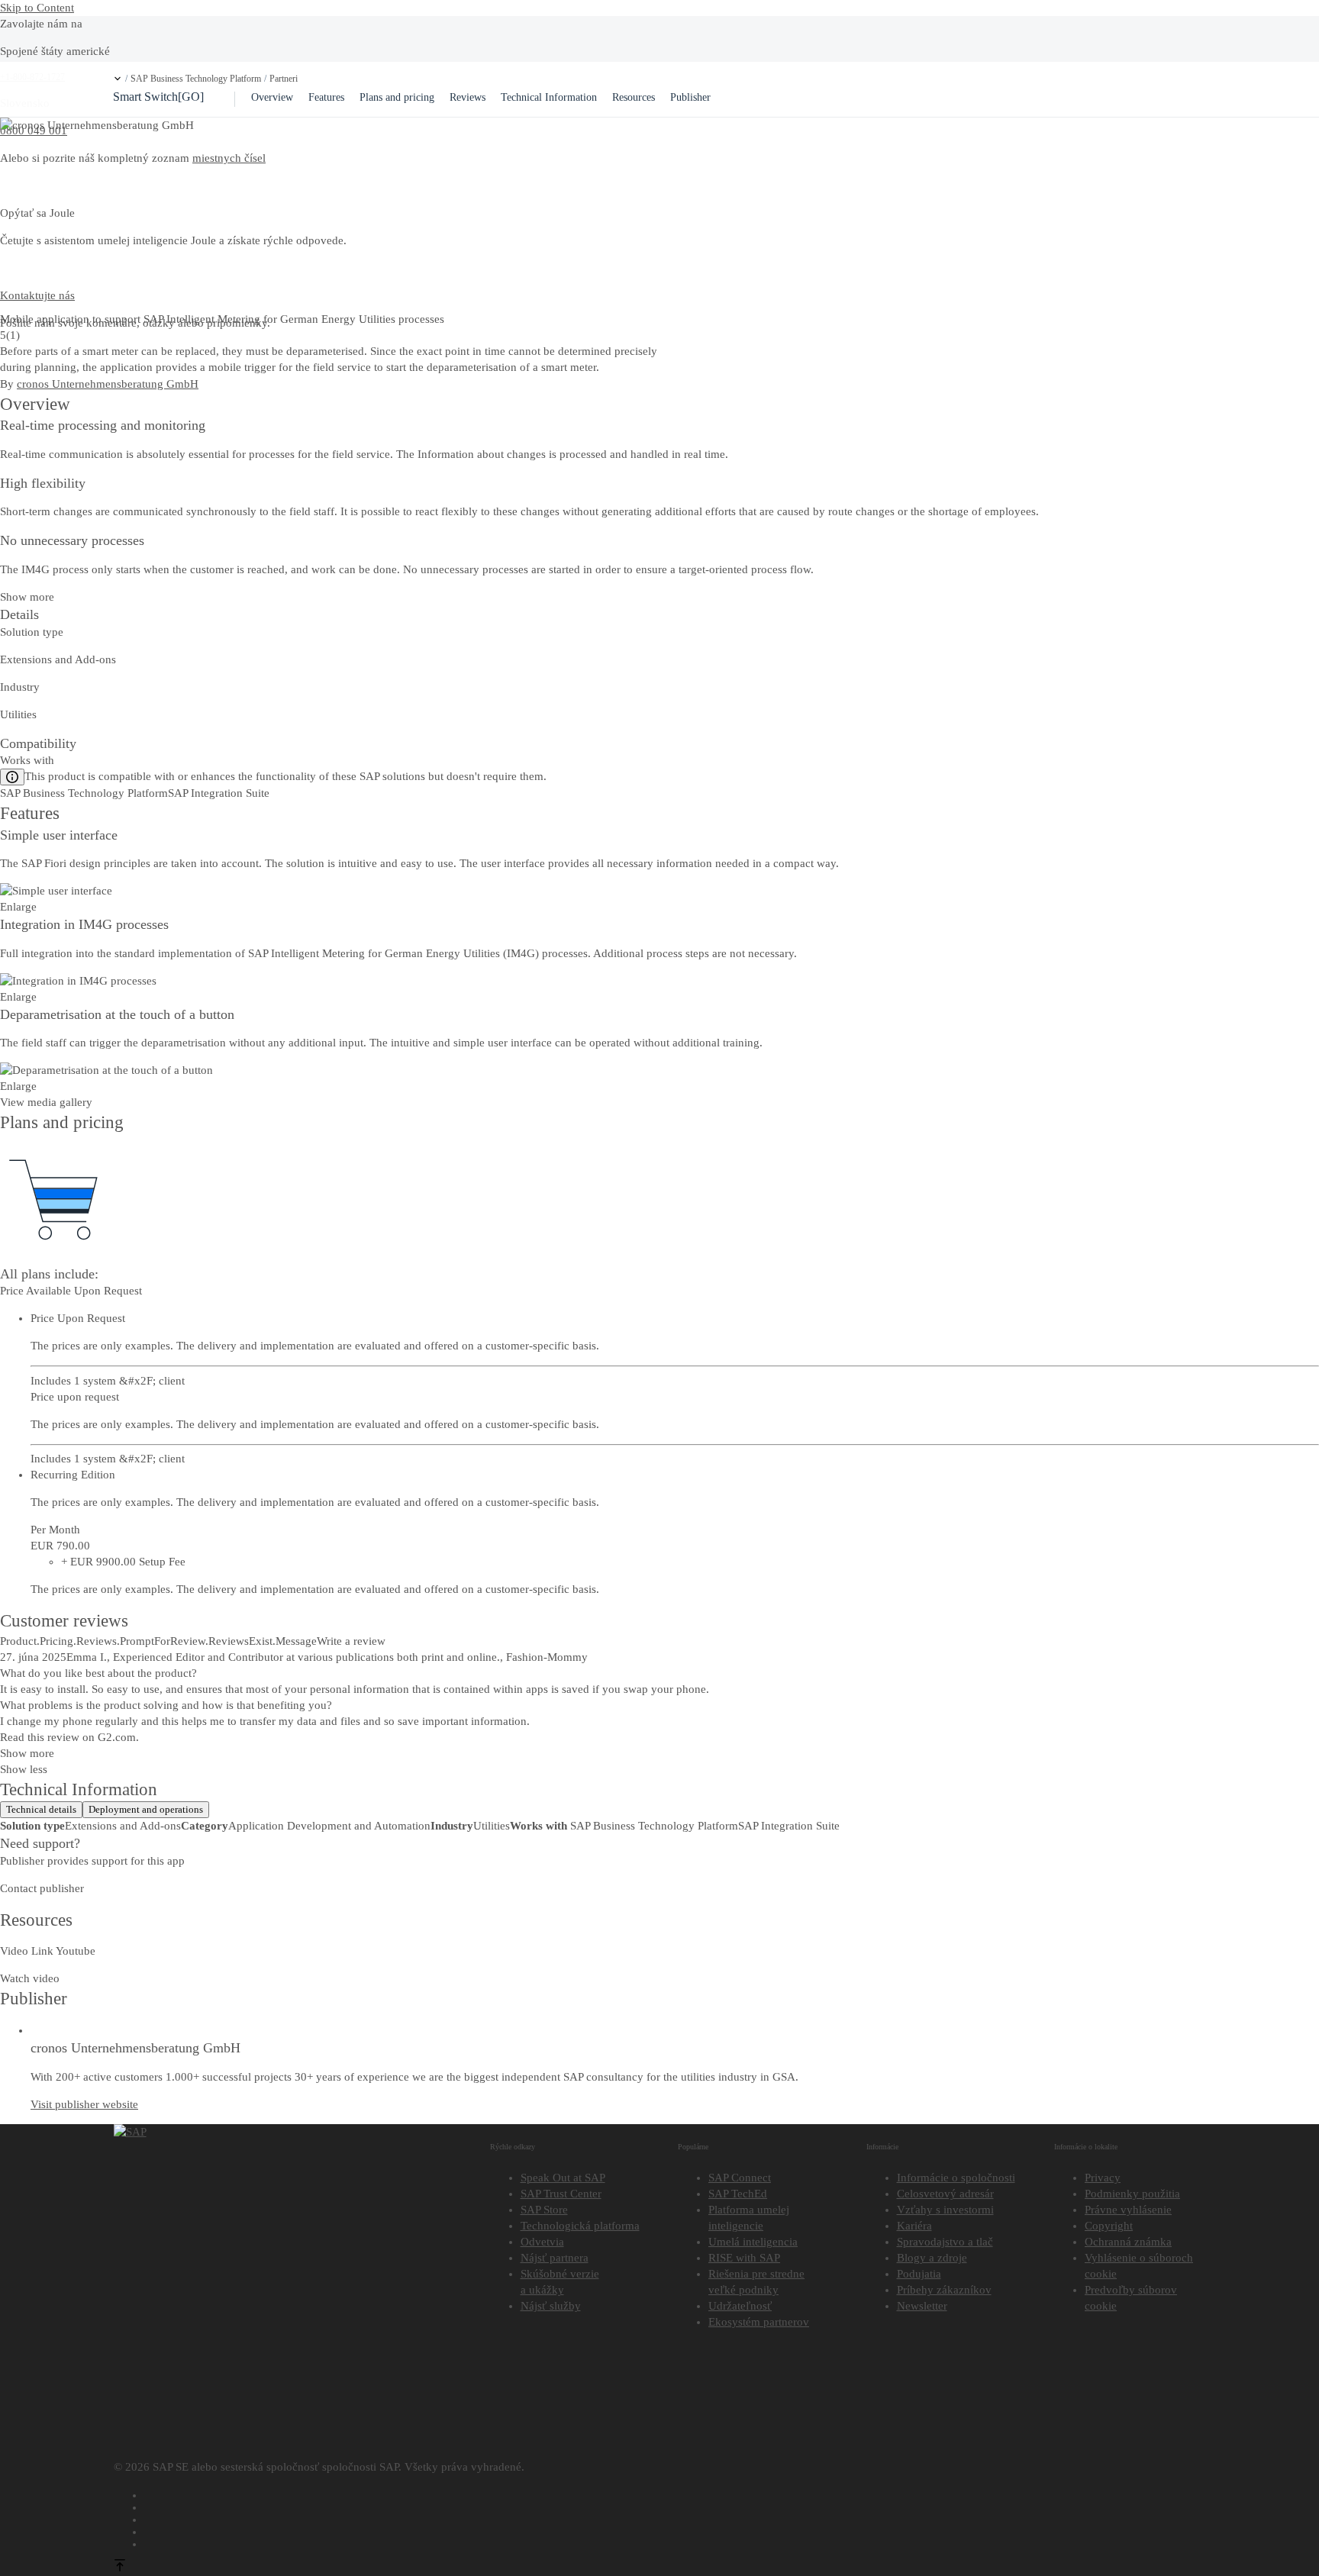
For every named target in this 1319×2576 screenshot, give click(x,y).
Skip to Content (37, 8)
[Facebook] (675, 2493)
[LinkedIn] (675, 2517)
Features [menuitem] (326, 97)
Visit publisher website (84, 2104)
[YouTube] (675, 2505)
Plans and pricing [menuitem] (397, 97)
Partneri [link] (284, 79)
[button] (118, 79)
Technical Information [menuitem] (549, 97)
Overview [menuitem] (272, 97)
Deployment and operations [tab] (146, 1809)
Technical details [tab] (41, 1809)
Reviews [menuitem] (468, 97)
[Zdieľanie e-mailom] (675, 2542)
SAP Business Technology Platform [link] (196, 79)
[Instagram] (675, 2529)
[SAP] (130, 2132)
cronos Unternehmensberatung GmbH (108, 384)
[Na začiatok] (120, 2568)
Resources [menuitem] (634, 97)
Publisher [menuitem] (690, 97)
